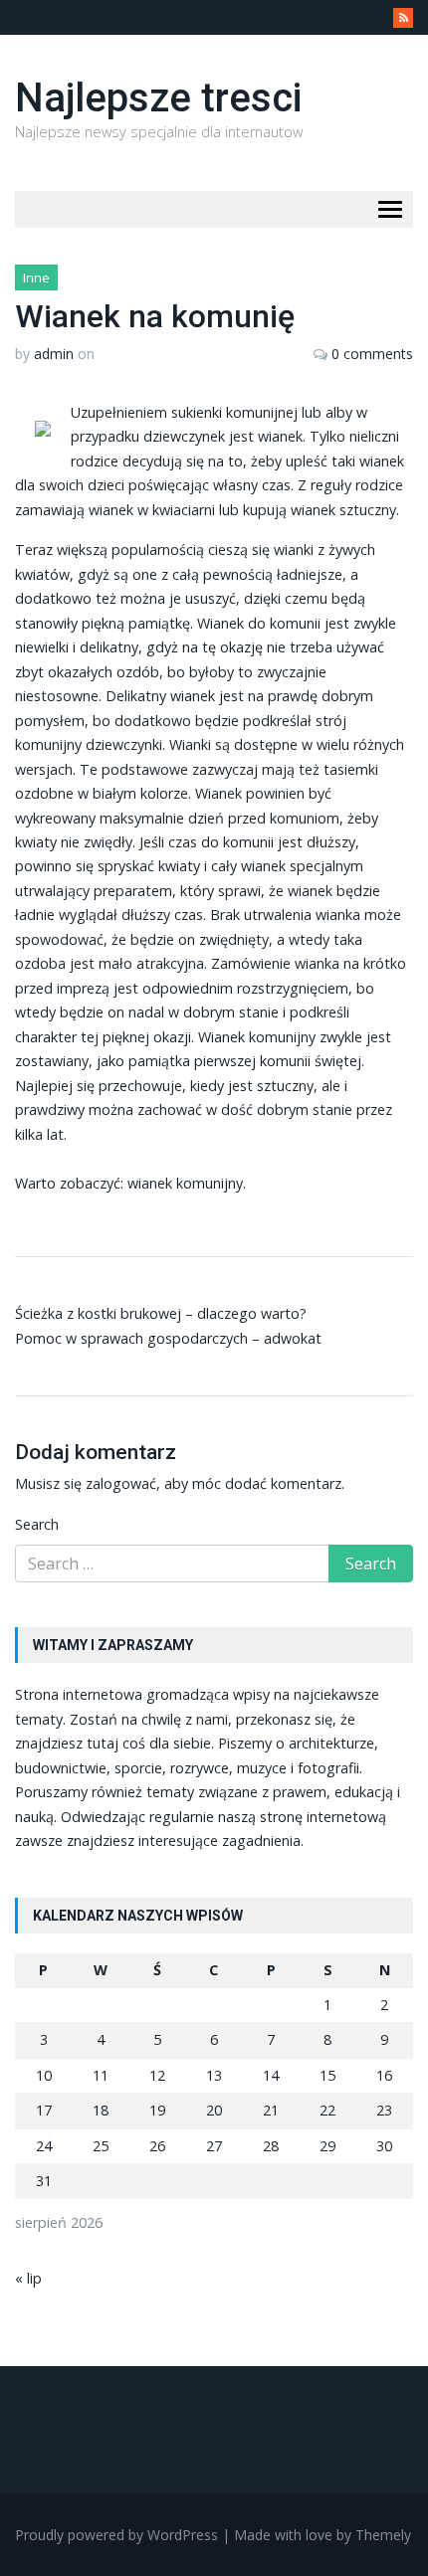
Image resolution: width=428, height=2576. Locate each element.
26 (157, 2146)
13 (214, 2075)
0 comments (372, 354)
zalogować (121, 1483)
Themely (383, 2535)
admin (54, 354)
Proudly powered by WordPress (116, 2535)
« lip (28, 2278)
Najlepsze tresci (158, 98)
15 (327, 2075)
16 (384, 2075)
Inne (36, 277)
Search (37, 1524)
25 (101, 2146)
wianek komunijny (185, 1183)
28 (271, 2146)
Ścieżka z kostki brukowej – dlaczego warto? (161, 1313)
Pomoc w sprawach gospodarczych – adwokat (168, 1338)
